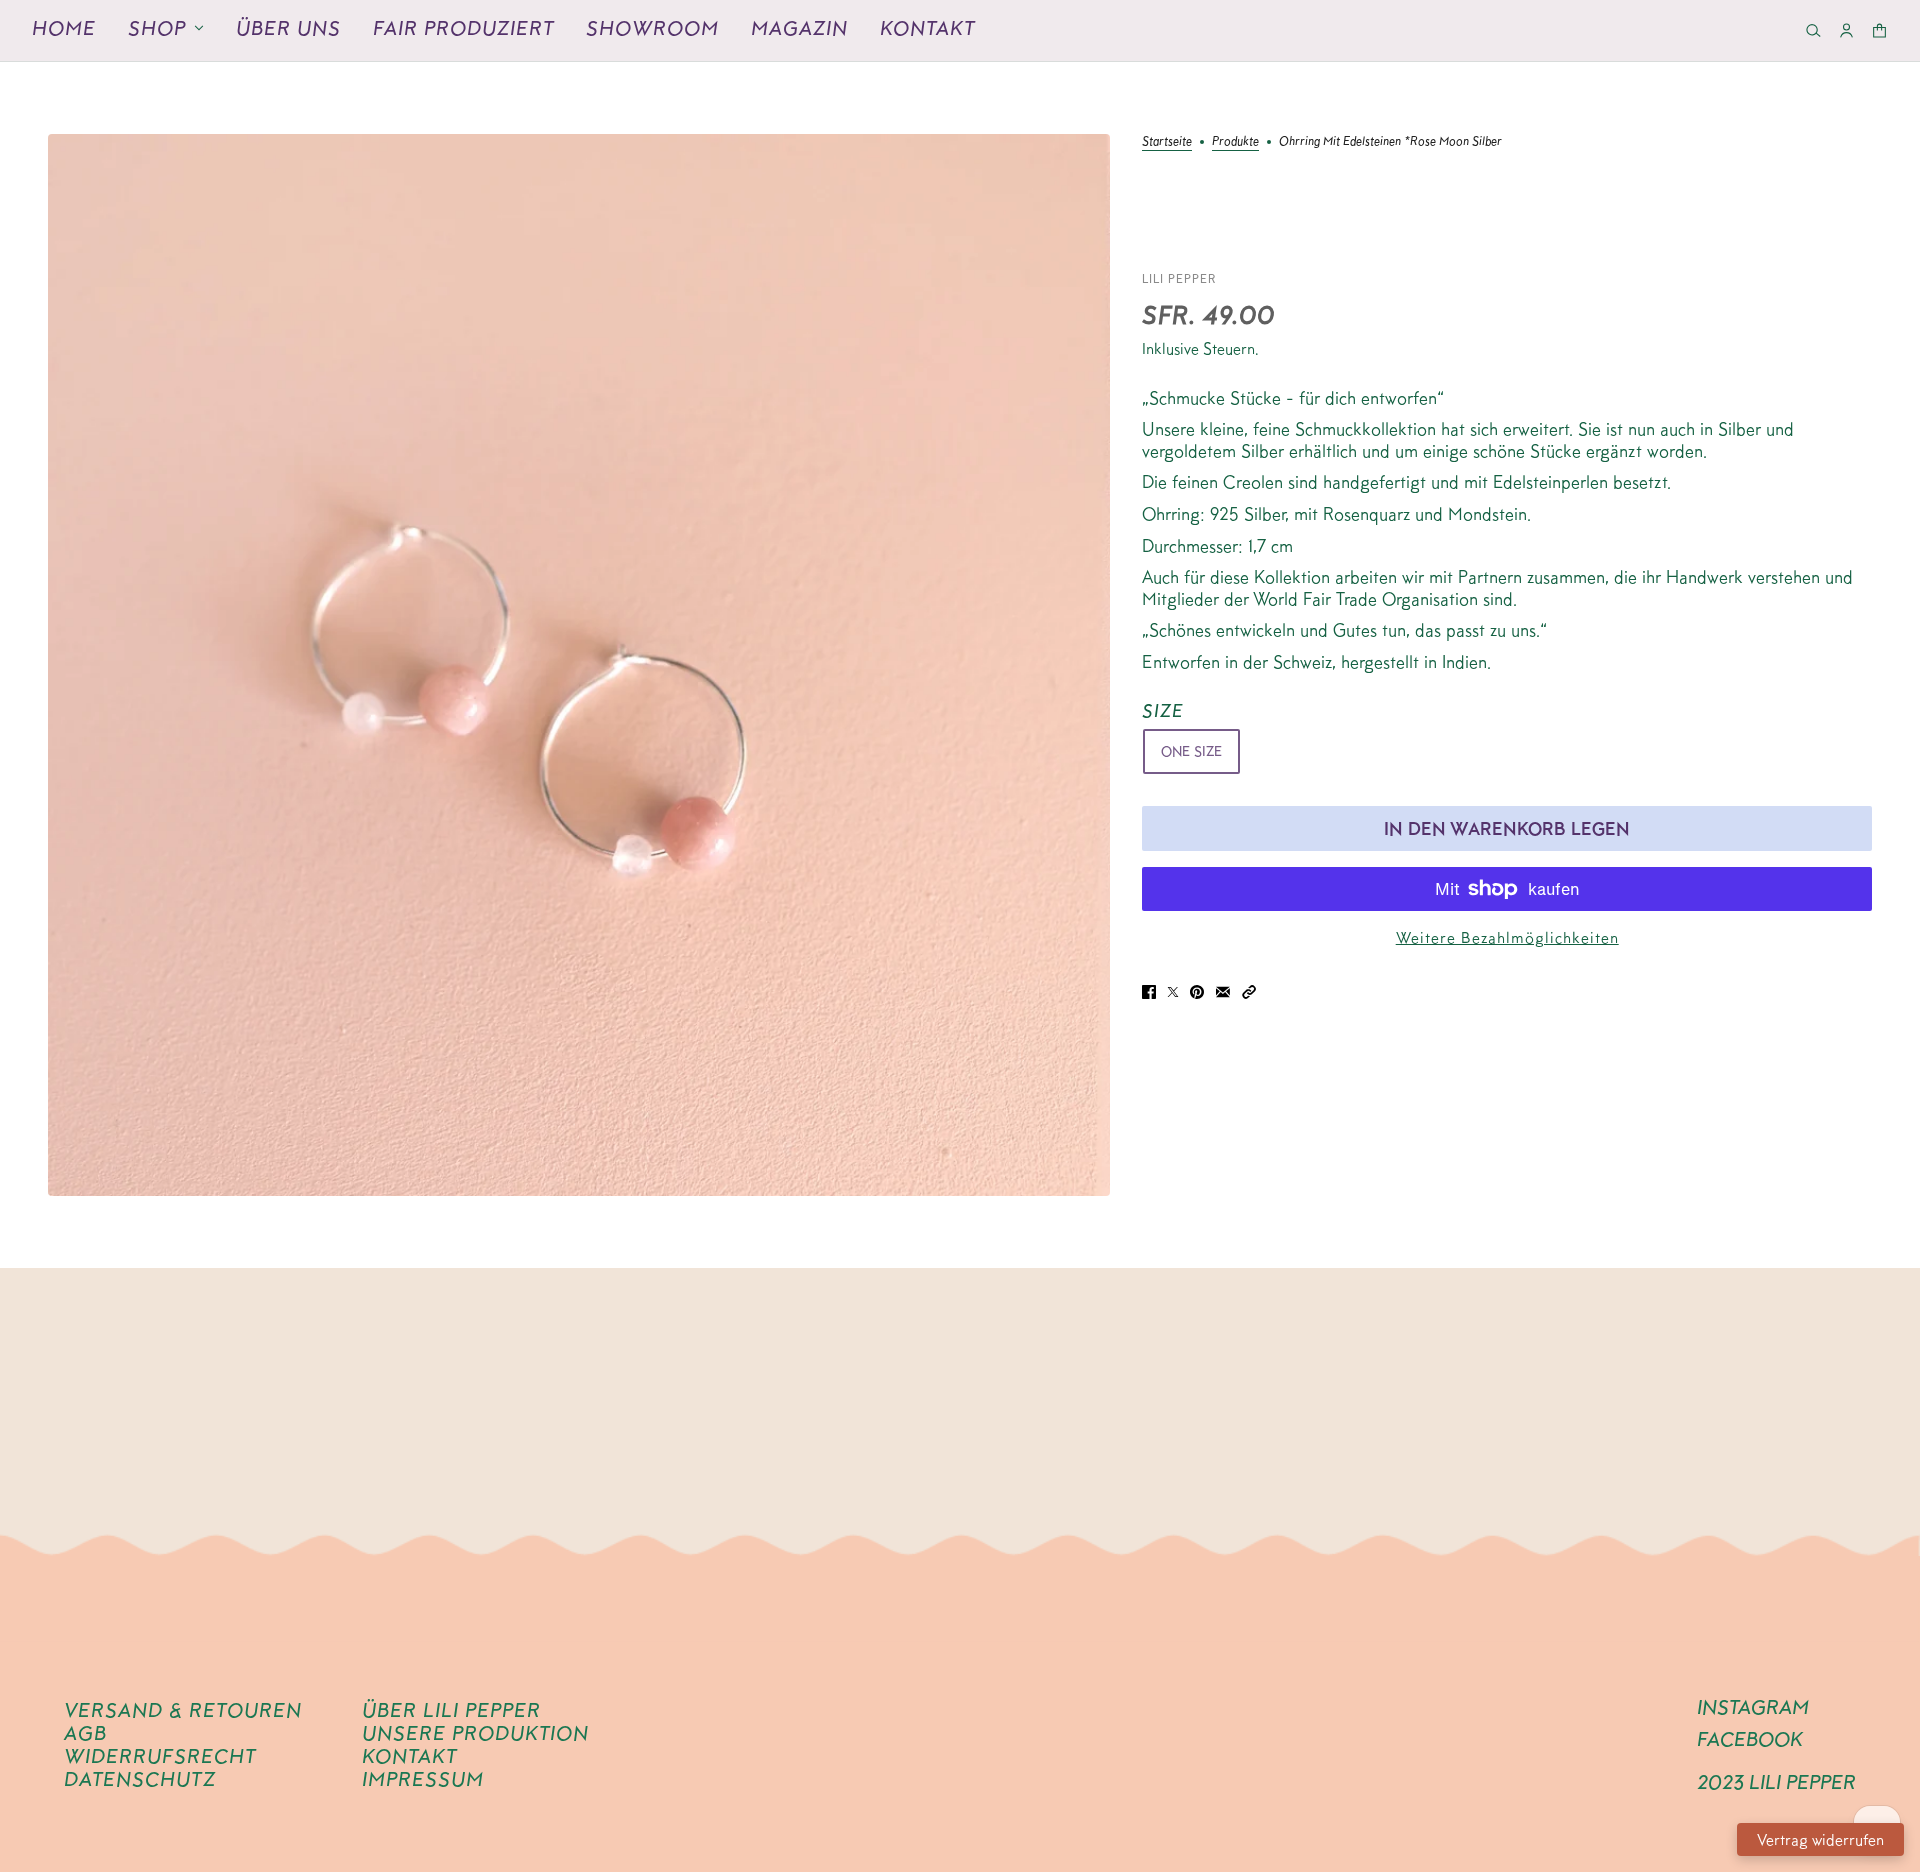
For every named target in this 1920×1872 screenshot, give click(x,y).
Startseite (1167, 141)
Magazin (799, 28)
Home (64, 28)
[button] (1249, 990)
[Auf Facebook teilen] (1149, 990)
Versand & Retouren (183, 1710)
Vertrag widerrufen (1820, 1839)
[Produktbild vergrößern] (579, 665)
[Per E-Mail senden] (1223, 990)
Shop (157, 28)
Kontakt (927, 28)
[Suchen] (1813, 30)
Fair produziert (463, 28)
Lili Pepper (1179, 278)
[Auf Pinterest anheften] (1197, 990)
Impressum (423, 1779)
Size (1163, 710)
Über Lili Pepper (451, 1710)
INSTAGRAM (1753, 1707)
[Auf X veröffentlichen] (1173, 990)
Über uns (288, 28)
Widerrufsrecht (160, 1756)
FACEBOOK (1750, 1739)
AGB (85, 1733)
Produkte (1235, 141)
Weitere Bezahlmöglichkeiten (1507, 937)
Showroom (652, 28)
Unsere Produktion (475, 1733)
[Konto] (1846, 30)
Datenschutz (140, 1779)
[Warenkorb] (1879, 30)
